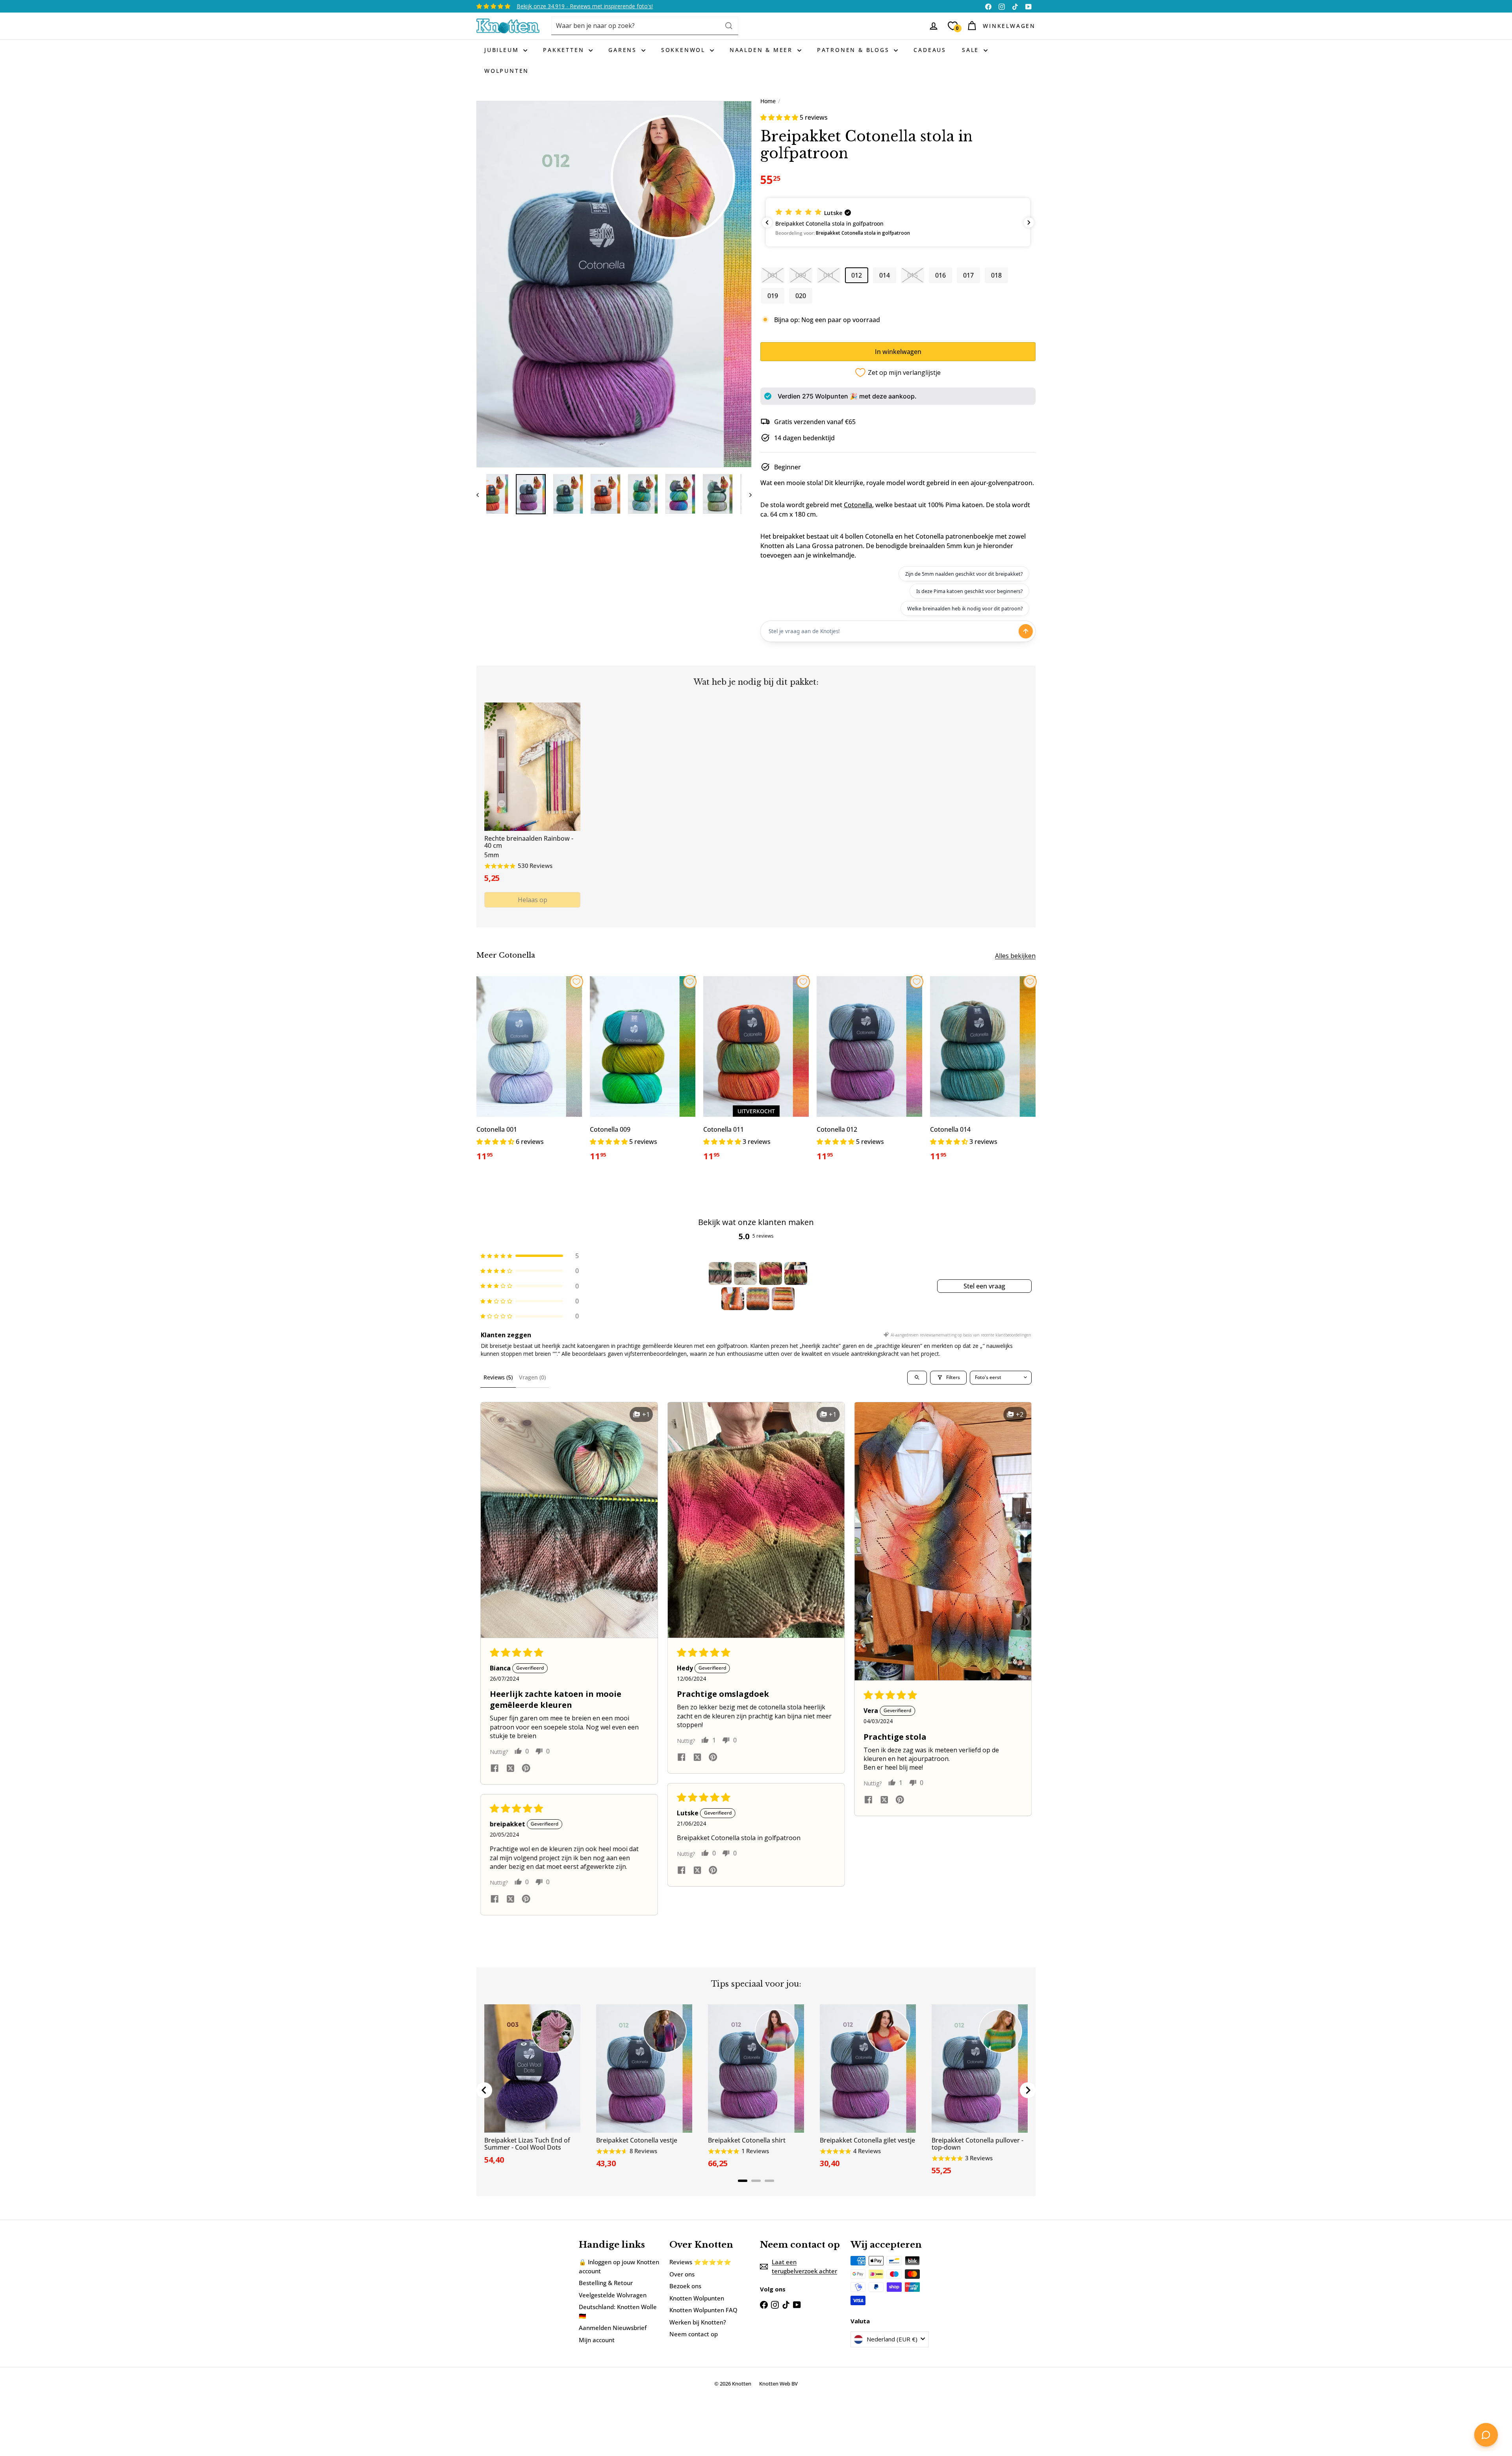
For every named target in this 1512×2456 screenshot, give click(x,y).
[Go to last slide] (484, 2090)
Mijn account (597, 2340)
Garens (624, 50)
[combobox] (645, 26)
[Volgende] (747, 494)
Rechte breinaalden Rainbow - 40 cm (529, 842)
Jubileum (503, 50)
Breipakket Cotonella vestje (637, 2140)
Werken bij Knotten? (698, 2322)
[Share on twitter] (510, 1769)
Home (768, 101)
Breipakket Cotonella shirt (747, 2140)
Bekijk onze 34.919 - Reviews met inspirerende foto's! (585, 6)
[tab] (743, 2181)
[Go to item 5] (733, 1299)
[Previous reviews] (767, 222)
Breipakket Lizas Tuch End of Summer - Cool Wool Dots (527, 2144)
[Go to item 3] (771, 1273)
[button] (780, 117)
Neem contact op (694, 2334)
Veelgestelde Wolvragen (613, 2295)
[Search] (729, 26)
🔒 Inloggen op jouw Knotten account (619, 2266)
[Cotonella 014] (983, 1073)
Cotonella (858, 505)
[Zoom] (614, 284)
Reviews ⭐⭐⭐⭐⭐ (700, 2262)
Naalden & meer (762, 50)
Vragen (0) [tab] (532, 1377)
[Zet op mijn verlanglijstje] (576, 982)
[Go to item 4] (796, 1273)
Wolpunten (507, 71)
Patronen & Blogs (855, 50)
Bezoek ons (685, 2286)
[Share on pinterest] (526, 1769)
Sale (972, 50)
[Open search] (917, 1378)
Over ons (682, 2274)
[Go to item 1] (720, 1273)
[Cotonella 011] (756, 1073)
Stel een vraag (984, 1286)
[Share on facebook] (495, 1769)
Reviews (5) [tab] (498, 1377)
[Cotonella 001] (529, 1073)
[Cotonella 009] (643, 1073)
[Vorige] (481, 494)
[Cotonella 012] (869, 1073)
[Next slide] (1028, 2090)
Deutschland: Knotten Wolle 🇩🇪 (618, 2311)
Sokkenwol (685, 50)
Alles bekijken (1015, 956)
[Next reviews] (1029, 222)
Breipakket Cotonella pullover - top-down (977, 2144)
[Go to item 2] (745, 1273)
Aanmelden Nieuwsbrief (613, 2328)
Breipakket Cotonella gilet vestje (867, 2140)
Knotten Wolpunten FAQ (703, 2310)
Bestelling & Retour (606, 2283)
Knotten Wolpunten (697, 2298)
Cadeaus (930, 50)
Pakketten (565, 50)
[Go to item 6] (758, 1299)
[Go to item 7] (783, 1299)
